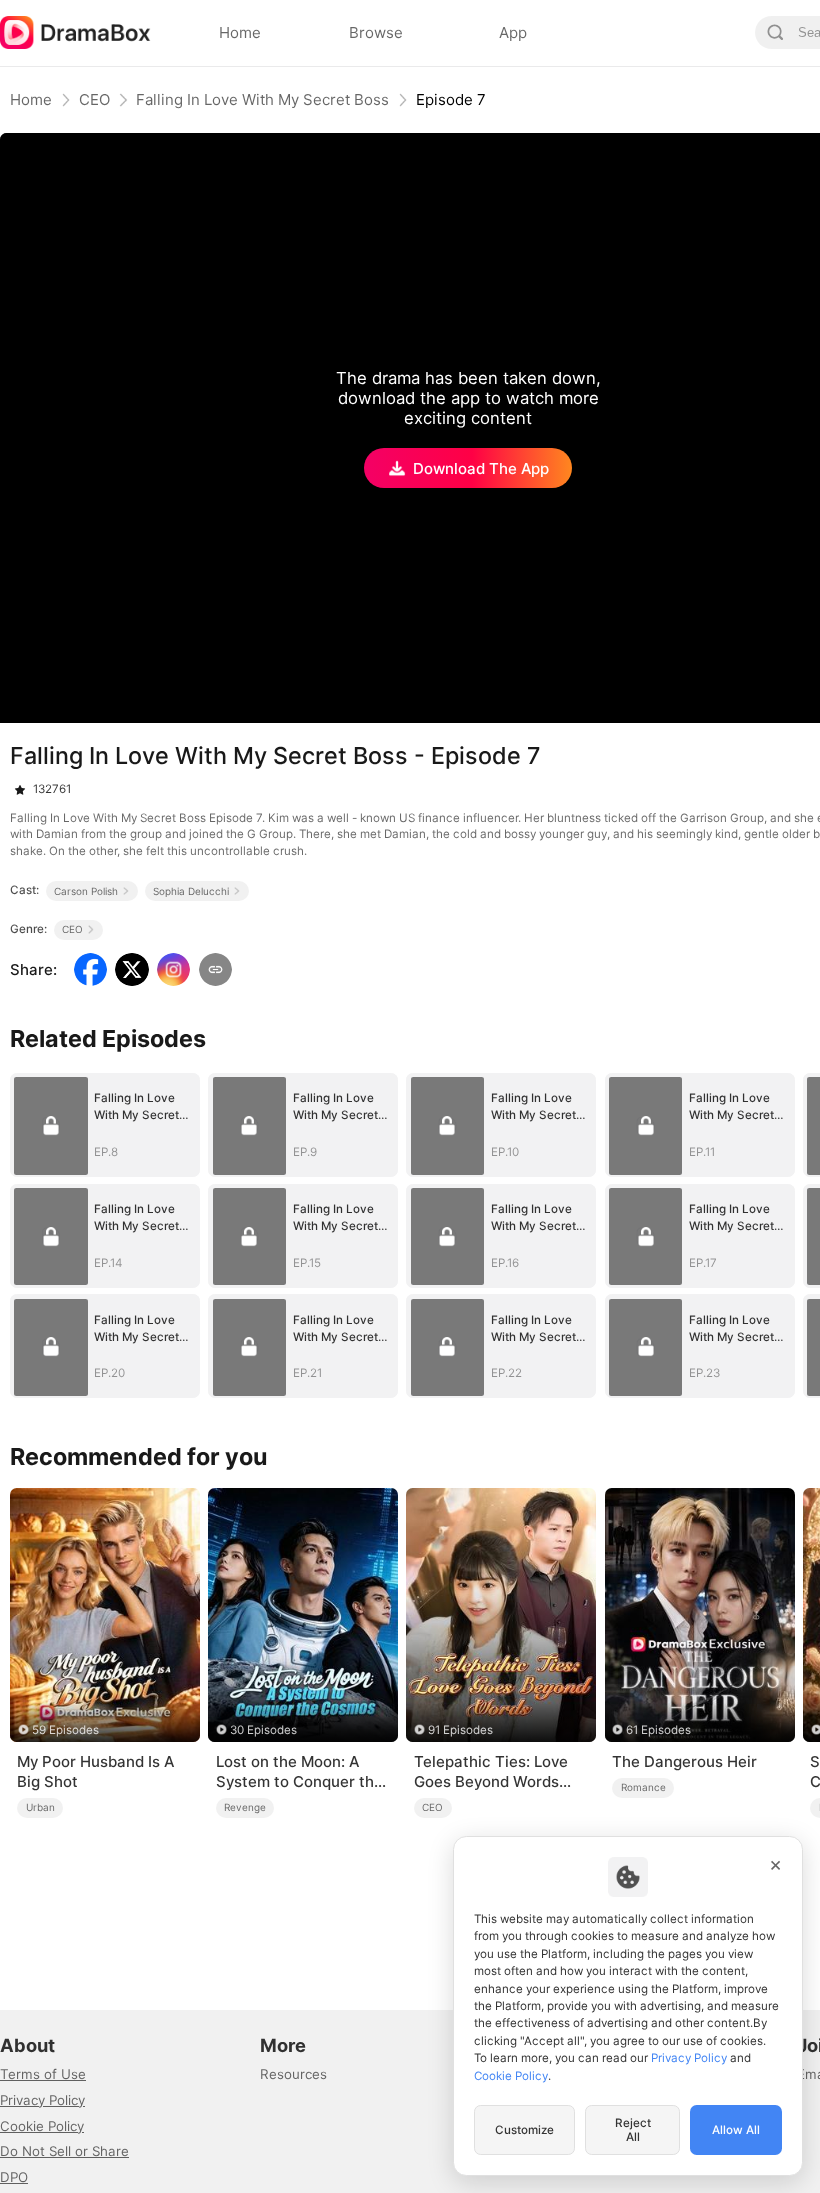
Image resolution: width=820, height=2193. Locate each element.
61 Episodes (658, 1730)
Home (31, 99)
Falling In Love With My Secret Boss (262, 99)
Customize (524, 2130)
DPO (14, 2177)
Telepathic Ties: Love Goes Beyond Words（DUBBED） (491, 1772)
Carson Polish (86, 891)
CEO (94, 99)
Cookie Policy (42, 2126)
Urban (40, 1807)
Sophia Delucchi (191, 891)
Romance (643, 1787)
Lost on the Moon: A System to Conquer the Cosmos (299, 1772)
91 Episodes (460, 1730)
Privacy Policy (42, 2100)
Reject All (633, 2130)
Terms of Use (43, 2074)
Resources (293, 2074)
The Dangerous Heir (684, 1761)
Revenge (245, 1807)
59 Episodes (65, 1730)
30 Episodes (263, 1730)
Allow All (736, 2130)
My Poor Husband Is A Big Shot (95, 1771)
